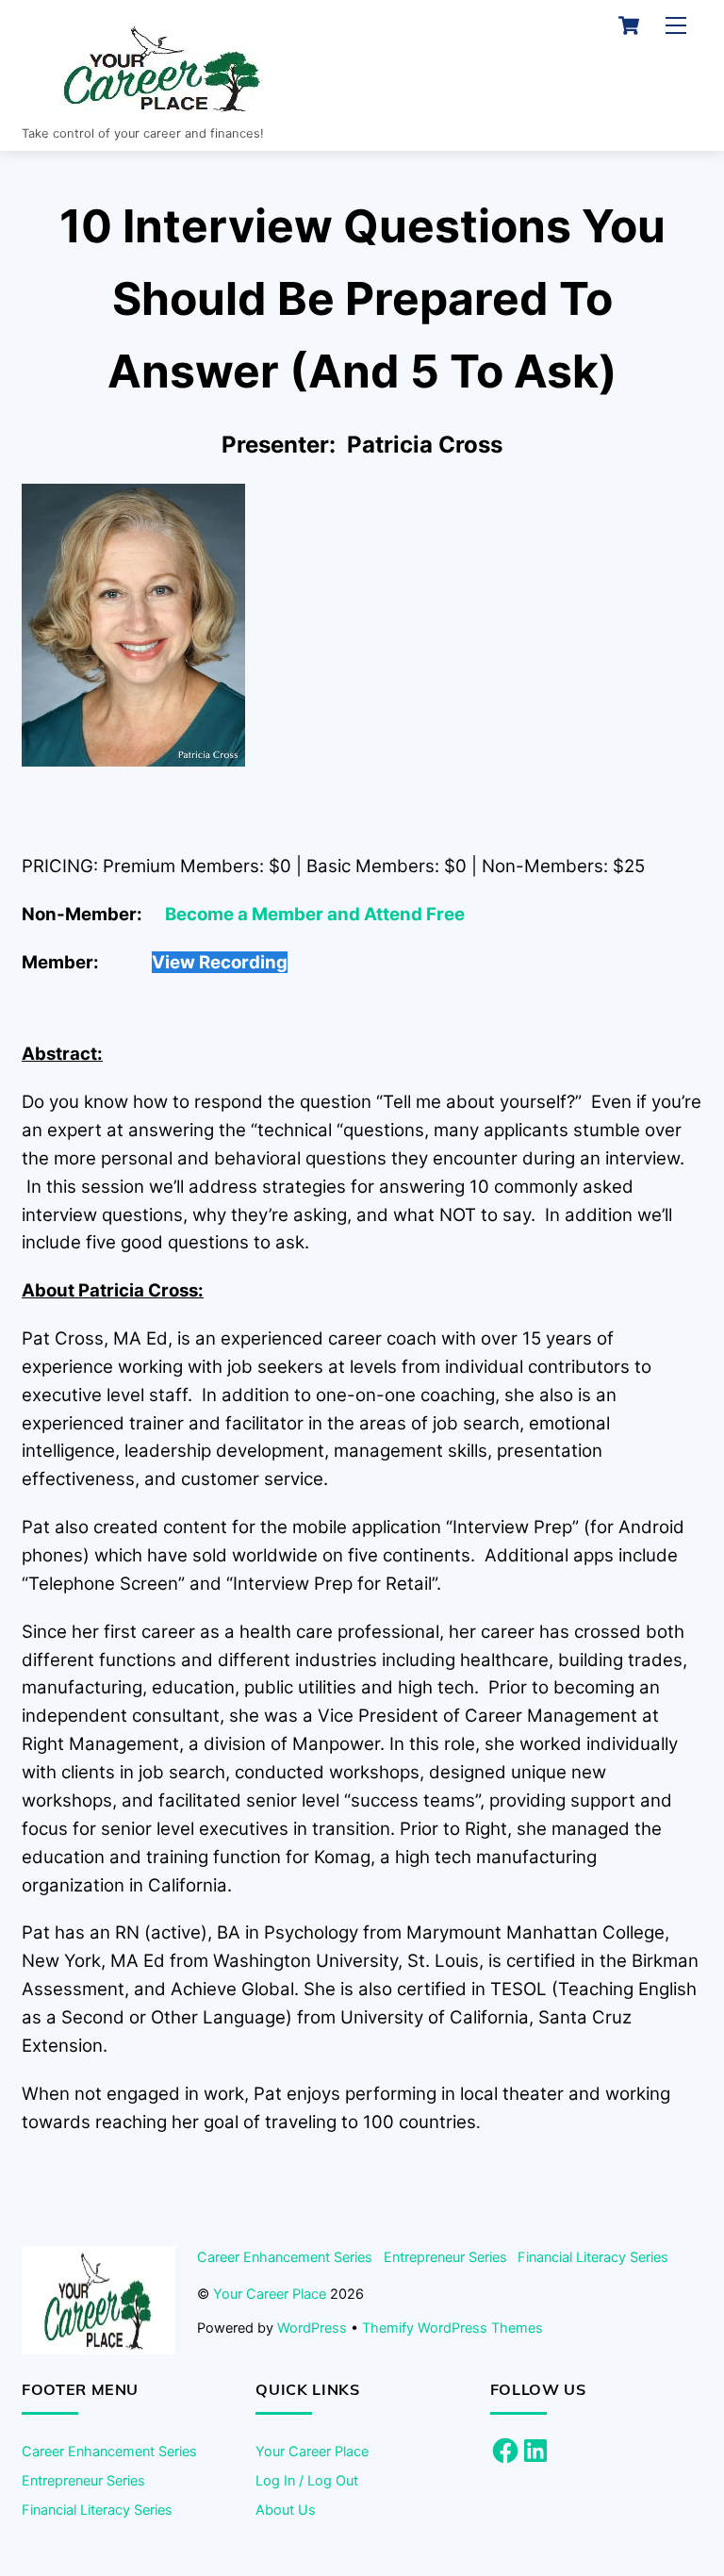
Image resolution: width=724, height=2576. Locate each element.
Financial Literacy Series (593, 2257)
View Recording (220, 962)
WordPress (312, 2328)
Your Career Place (270, 2294)
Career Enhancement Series (285, 2257)
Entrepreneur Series (445, 2257)
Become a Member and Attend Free (315, 914)
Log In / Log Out (307, 2480)
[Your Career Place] (163, 108)
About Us (286, 2510)
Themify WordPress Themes (452, 2328)
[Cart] (629, 25)
